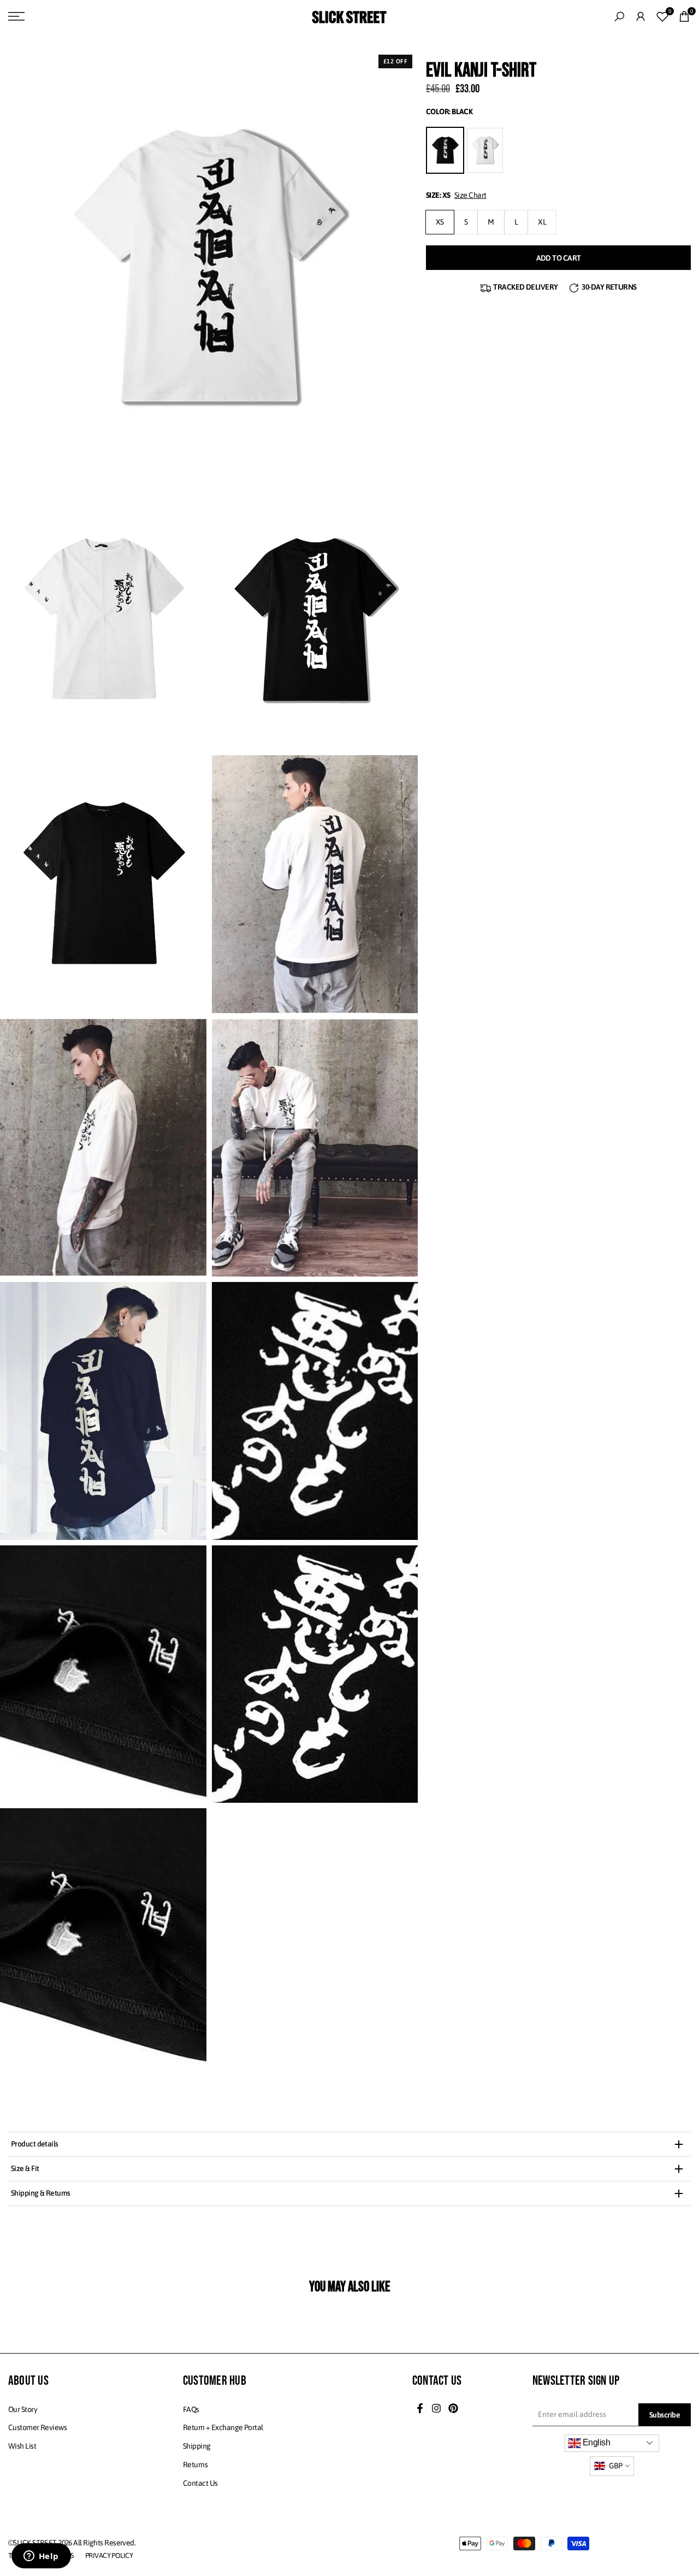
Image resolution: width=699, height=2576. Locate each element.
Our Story (23, 2409)
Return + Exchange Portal (223, 2427)
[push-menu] (16, 16)
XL (542, 222)
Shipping (197, 2446)
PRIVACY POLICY (109, 2556)
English (596, 2442)
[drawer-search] (619, 17)
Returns (195, 2465)
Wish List (22, 2446)
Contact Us (200, 2483)
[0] (662, 16)
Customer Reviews (37, 2427)
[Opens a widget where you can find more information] (41, 2557)
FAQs (191, 2409)
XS (440, 222)
